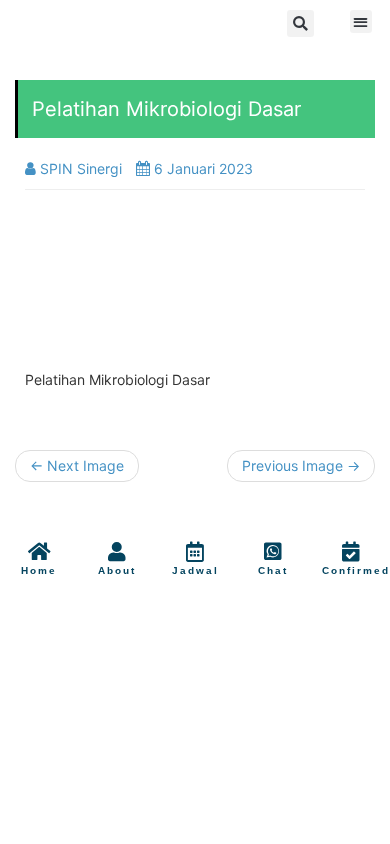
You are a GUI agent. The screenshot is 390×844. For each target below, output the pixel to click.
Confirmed (356, 570)
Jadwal (195, 570)
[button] (300, 23)
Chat (273, 570)
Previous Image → (301, 465)
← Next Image (77, 465)
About (117, 570)
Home (39, 570)
